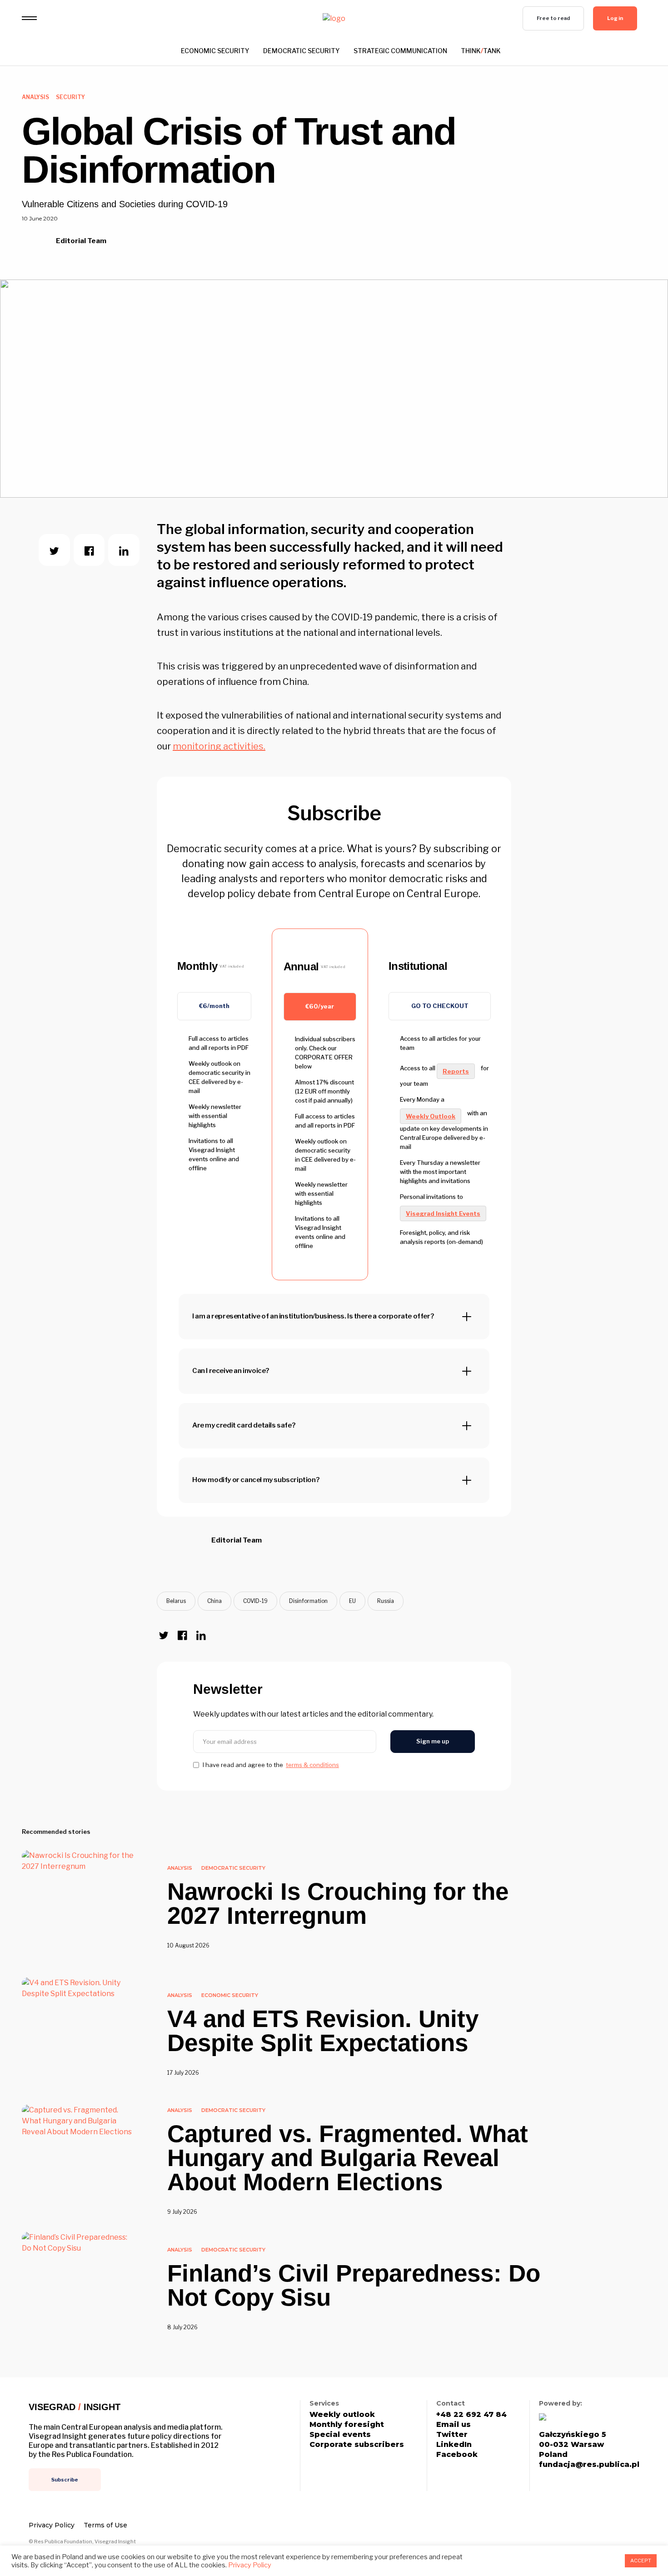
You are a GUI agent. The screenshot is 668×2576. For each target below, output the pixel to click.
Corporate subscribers (357, 2445)
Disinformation (308, 1601)
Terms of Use (105, 2525)
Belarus (176, 1601)
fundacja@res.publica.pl (589, 2465)
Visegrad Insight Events (443, 1213)
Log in (615, 18)
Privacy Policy (52, 2525)
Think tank (481, 51)
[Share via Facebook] (89, 550)
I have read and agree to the (271, 1765)
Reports (456, 1071)
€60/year (320, 1006)
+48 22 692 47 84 (471, 2415)
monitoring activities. (219, 746)
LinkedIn (454, 2445)
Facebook (457, 2455)
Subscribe (65, 2480)
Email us (454, 2425)
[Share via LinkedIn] (124, 550)
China (214, 1601)
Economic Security (215, 51)
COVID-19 (255, 1601)
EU (352, 1601)
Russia (386, 1601)
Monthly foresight (347, 2425)
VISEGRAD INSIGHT (75, 2407)
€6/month (214, 1006)
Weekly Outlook (431, 1116)
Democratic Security (302, 51)
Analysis (35, 97)
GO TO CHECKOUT (440, 1006)
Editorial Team (82, 241)
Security (70, 97)
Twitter (452, 2435)
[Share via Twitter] (54, 550)
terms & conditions (312, 1765)
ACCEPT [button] (641, 2561)
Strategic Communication (400, 51)
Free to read (553, 18)
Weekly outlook (342, 2415)
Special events (340, 2435)
